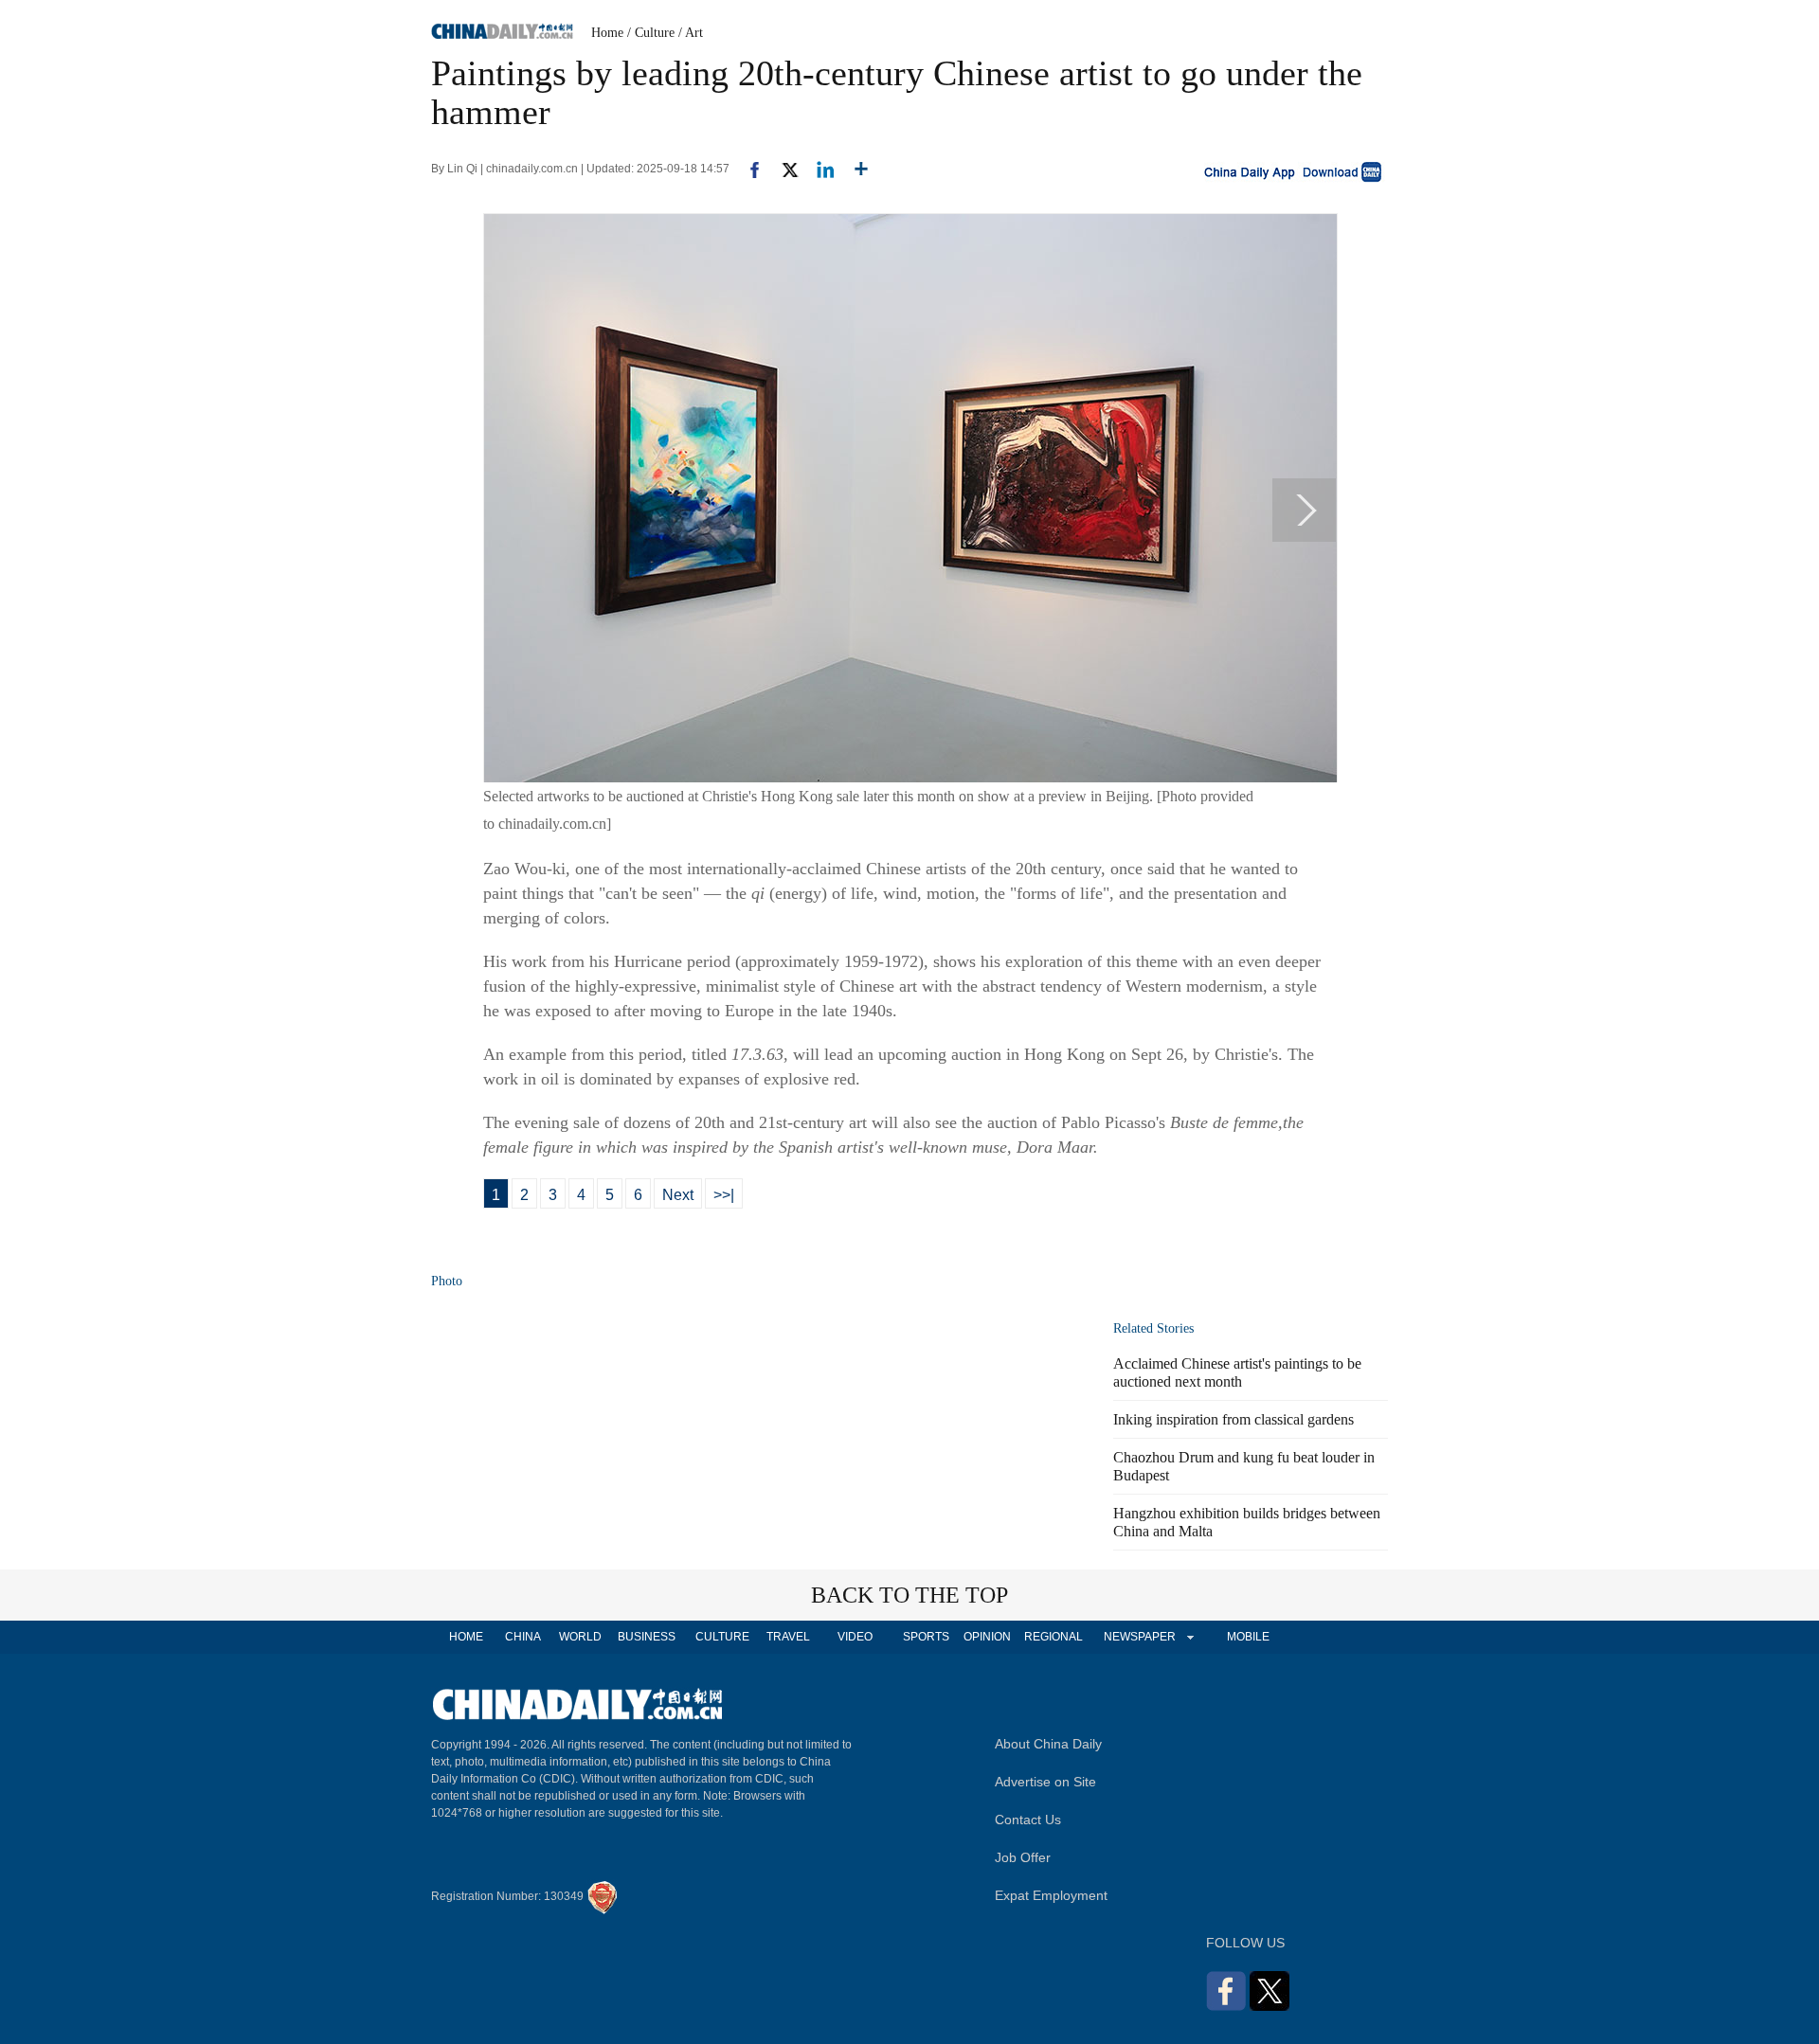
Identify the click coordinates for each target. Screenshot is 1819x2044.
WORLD (580, 1637)
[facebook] (747, 169)
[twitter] (782, 169)
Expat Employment (1051, 1895)
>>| (724, 1195)
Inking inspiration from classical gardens (1234, 1419)
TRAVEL (788, 1637)
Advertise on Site (1045, 1782)
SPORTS (926, 1637)
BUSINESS (647, 1637)
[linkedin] (818, 169)
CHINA (523, 1637)
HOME (466, 1637)
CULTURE (722, 1637)
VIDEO (855, 1637)
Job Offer (1023, 1857)
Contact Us (1028, 1820)
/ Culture (651, 33)
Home (607, 33)
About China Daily (1048, 1744)
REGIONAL (1054, 1637)
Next (678, 1195)
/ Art (691, 33)
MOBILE (1248, 1637)
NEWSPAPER (1139, 1637)
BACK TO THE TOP (909, 1595)
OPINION (987, 1637)
